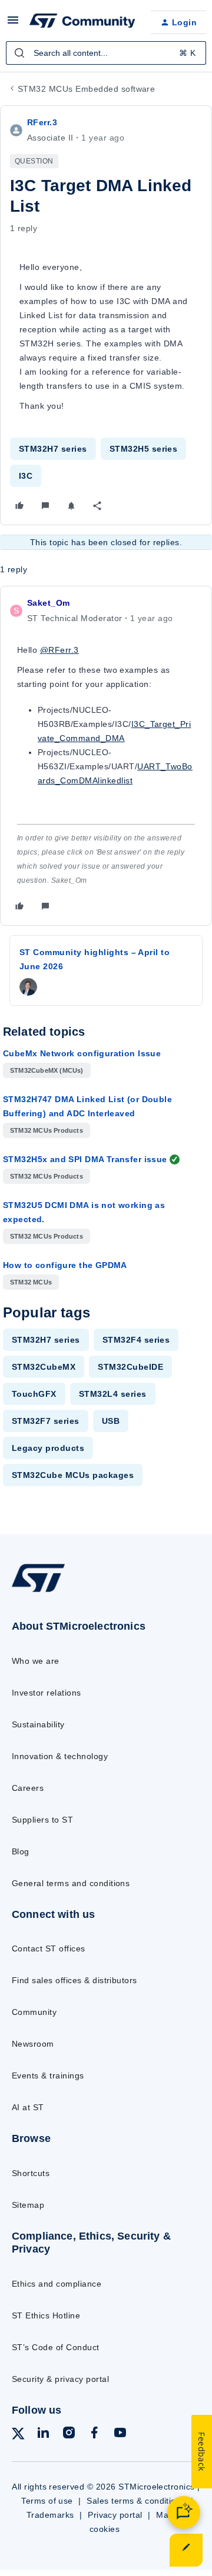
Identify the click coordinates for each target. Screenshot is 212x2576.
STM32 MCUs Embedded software (86, 89)
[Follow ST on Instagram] (69, 2435)
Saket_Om (48, 603)
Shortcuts (31, 2173)
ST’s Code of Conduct (56, 2347)
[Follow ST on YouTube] (120, 2435)
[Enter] (19, 53)
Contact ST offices (49, 1948)
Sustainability (38, 1724)
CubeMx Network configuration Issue (82, 1053)
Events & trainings (48, 2076)
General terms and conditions (71, 1883)
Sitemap (28, 2205)
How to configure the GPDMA (65, 1265)
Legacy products (48, 1448)
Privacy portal (115, 2515)
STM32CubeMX (44, 1367)
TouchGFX (34, 1394)
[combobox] (106, 53)
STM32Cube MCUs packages (73, 1475)
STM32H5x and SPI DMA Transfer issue (85, 1159)
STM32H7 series (53, 449)
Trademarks (50, 2515)
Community (34, 2012)
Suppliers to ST (42, 1820)
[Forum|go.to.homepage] (81, 22)
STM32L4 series (113, 1394)
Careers (28, 1788)
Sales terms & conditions (136, 2501)
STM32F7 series (46, 1421)
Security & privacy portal (60, 2379)
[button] (13, 24)
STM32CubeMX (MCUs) (47, 1070)
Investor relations (47, 1693)
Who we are (36, 1661)
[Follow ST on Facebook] (94, 2435)
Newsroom (33, 2044)
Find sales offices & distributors (74, 1980)
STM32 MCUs (31, 1282)
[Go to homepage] (38, 1592)
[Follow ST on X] (18, 2436)
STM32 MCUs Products (47, 1130)
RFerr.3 (42, 122)
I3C (26, 476)
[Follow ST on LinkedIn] (43, 2435)
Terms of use (47, 2501)
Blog (21, 1851)
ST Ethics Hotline (46, 2315)
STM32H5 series (144, 449)
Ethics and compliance (57, 2284)
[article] (106, 756)
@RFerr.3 (59, 650)
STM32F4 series (136, 1340)
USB (111, 1421)
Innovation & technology (60, 1756)
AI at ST (28, 2107)
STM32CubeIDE (130, 1367)
